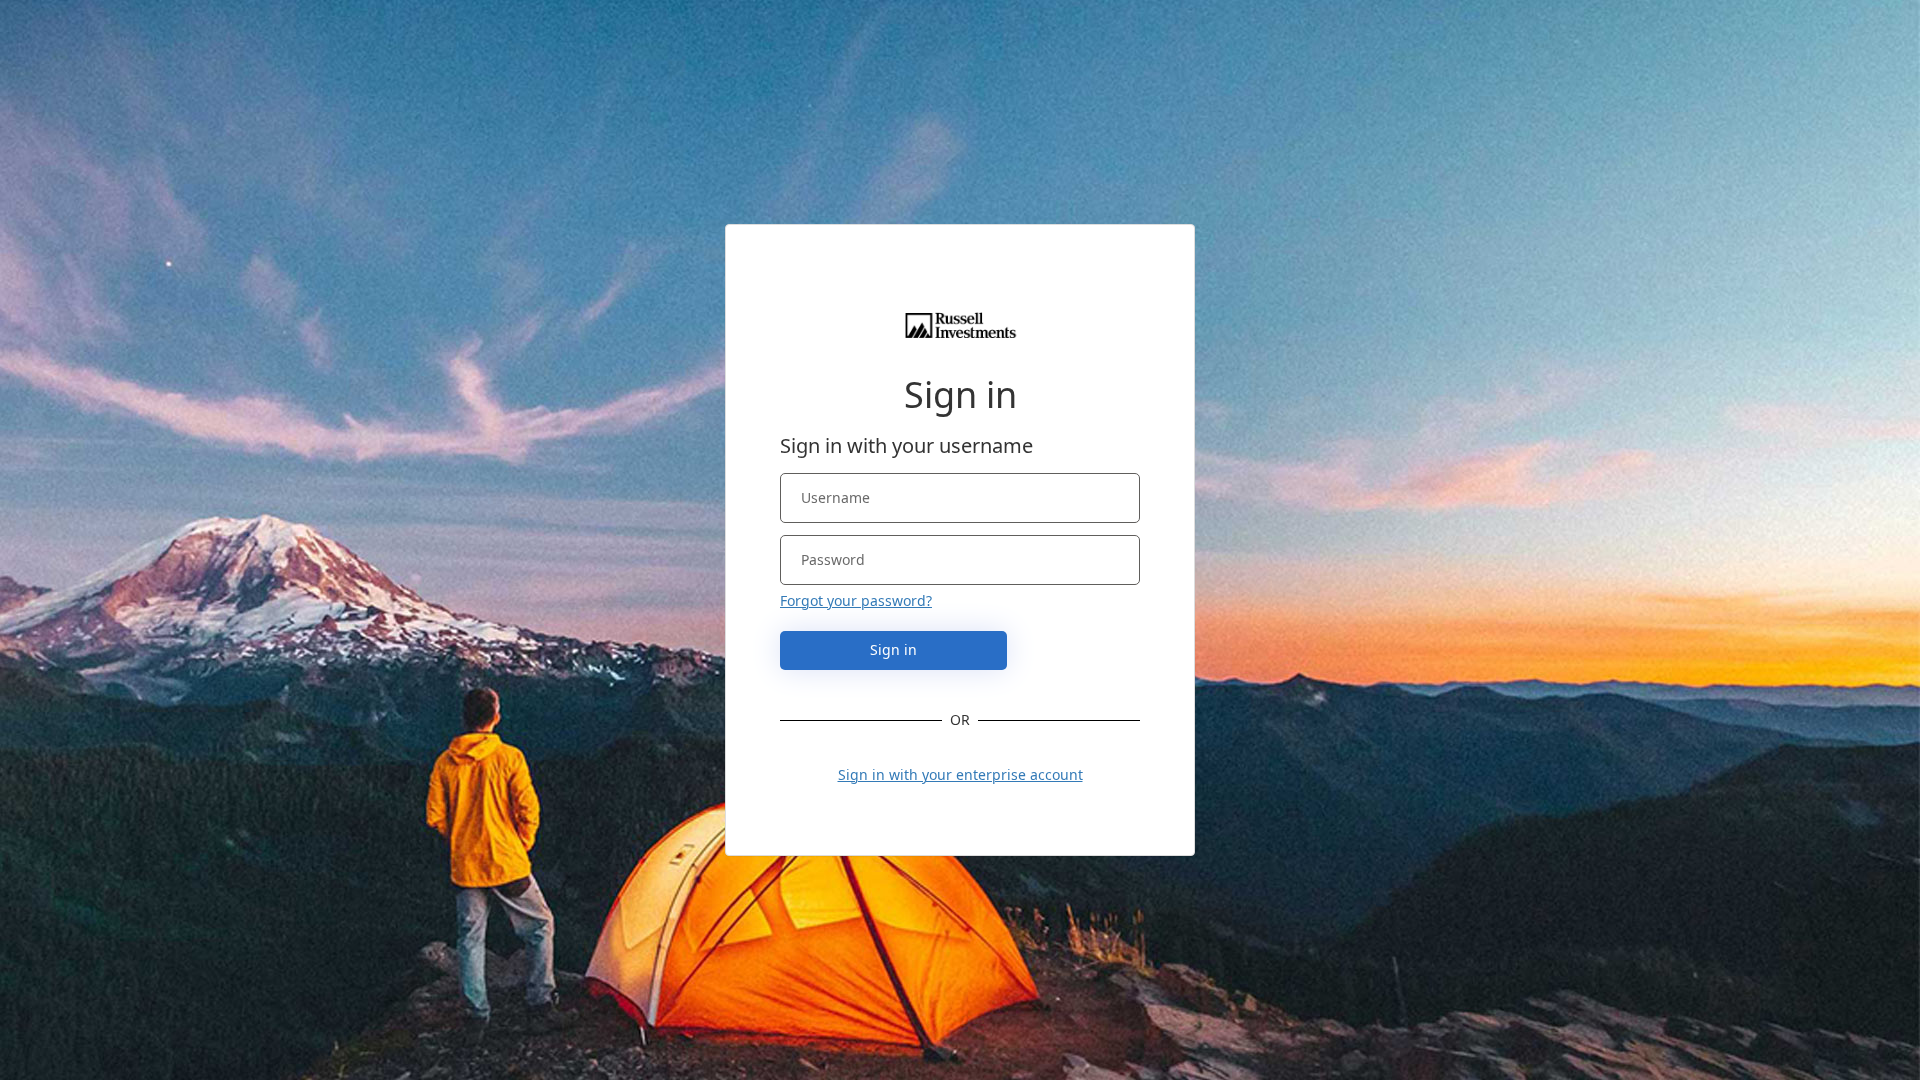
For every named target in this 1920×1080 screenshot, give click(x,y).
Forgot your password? (856, 600)
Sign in (893, 649)
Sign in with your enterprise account (960, 774)
